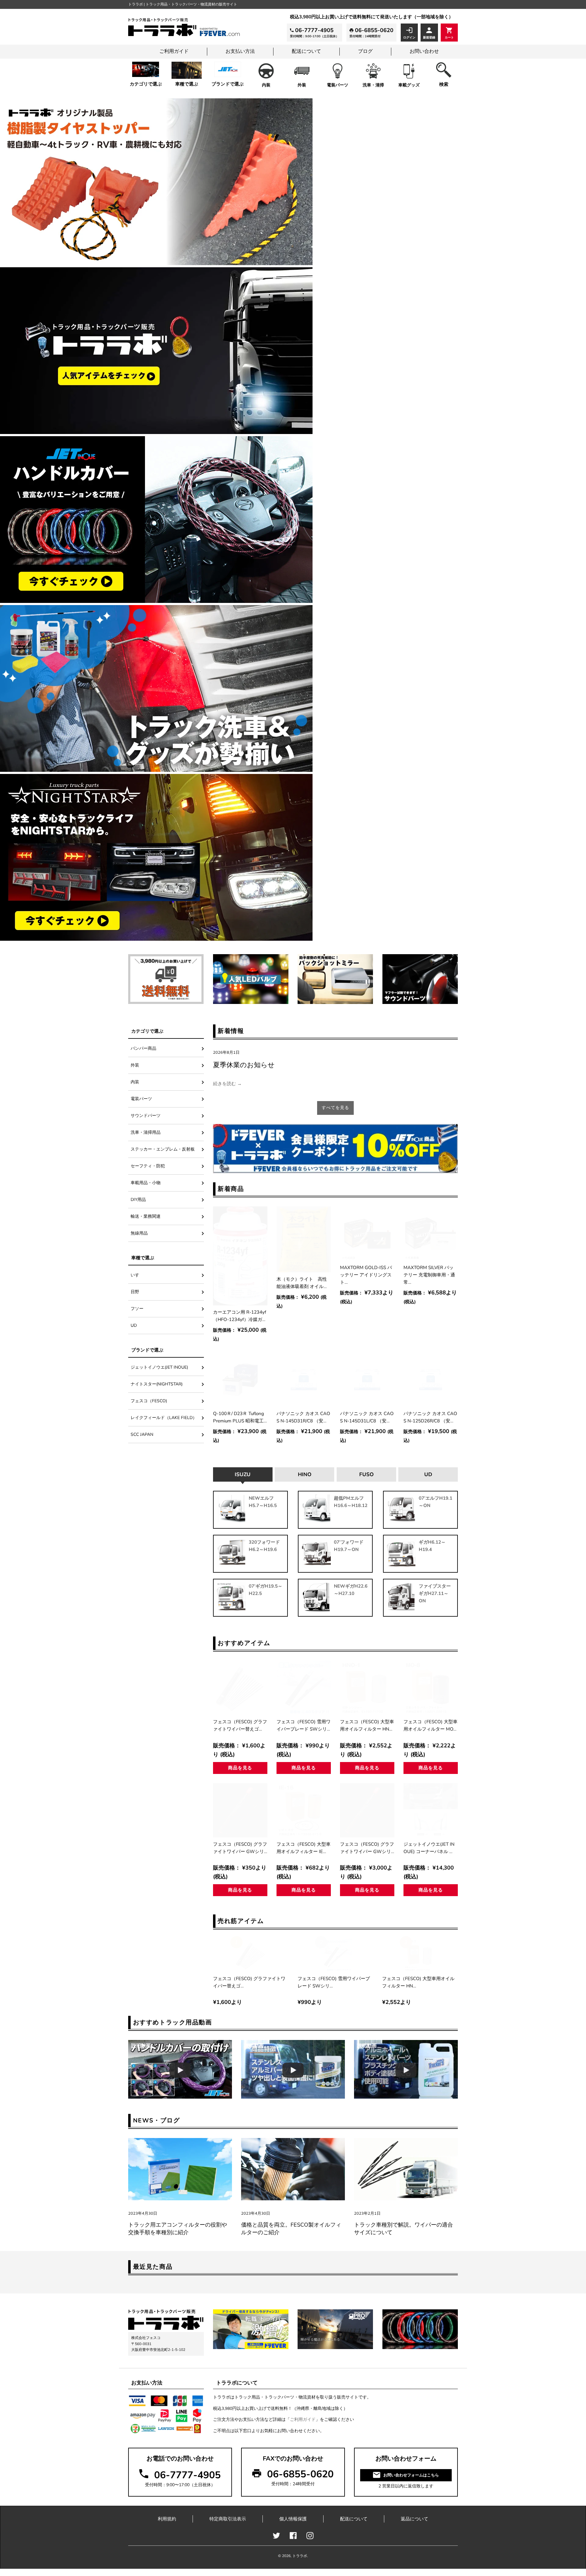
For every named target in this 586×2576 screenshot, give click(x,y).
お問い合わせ (424, 51)
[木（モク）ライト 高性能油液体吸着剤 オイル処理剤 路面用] (304, 1239)
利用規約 (167, 2519)
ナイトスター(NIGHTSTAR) (157, 1384)
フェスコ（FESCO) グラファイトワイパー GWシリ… (240, 1848)
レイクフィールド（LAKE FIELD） (164, 1418)
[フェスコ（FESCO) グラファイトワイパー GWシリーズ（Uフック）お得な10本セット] (367, 1810)
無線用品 (139, 1233)
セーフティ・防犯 (148, 1166)
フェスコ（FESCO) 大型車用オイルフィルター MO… (430, 1725)
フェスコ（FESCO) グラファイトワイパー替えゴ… (240, 1725)
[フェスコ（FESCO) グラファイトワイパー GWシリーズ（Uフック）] (240, 1810)
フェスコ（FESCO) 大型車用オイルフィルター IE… (304, 1848)
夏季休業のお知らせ (244, 1065)
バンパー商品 (143, 1048)
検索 (444, 84)
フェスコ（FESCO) (151, 1401)
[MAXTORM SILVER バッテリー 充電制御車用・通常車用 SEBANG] (431, 1234)
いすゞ (137, 1275)
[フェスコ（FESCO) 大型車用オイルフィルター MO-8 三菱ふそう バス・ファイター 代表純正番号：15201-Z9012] (431, 1688)
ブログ (365, 51)
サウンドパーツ (146, 1116)
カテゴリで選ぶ (146, 84)
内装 (266, 85)
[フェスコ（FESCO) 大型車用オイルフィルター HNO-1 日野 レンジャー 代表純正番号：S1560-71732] (367, 1688)
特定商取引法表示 (228, 2519)
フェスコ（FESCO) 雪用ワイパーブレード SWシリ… (304, 1725)
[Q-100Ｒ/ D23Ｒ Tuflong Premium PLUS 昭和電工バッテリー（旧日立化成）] (240, 1380)
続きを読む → (227, 1084)
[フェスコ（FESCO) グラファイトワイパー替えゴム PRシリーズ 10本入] (240, 1688)
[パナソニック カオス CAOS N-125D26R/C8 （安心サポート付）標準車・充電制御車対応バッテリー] (431, 1380)
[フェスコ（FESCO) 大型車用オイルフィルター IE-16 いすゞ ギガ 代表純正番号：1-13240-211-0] (304, 1810)
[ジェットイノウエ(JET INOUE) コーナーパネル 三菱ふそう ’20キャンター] (431, 1810)
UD (134, 1325)
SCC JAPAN (142, 1434)
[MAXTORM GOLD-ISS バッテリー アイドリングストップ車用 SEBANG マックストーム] (367, 1234)
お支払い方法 (240, 51)
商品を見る (240, 1768)
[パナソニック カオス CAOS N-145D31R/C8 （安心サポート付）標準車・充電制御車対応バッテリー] (304, 1380)
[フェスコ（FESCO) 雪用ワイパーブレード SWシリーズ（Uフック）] (304, 1688)
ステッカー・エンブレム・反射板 (163, 1149)
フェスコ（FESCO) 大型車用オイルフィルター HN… (367, 1725)
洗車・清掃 (373, 85)
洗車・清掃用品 (146, 1132)
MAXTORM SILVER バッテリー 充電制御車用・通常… (429, 1275)
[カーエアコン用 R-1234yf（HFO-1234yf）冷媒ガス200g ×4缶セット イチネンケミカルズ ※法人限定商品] (240, 1256)
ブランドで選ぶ (228, 84)
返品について (414, 2519)
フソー (137, 1309)
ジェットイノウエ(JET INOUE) (159, 1367)
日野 (135, 1292)
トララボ (300, 2556)
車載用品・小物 (146, 1183)
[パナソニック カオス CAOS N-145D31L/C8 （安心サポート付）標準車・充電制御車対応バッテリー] (367, 1380)
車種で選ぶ (187, 84)
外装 (302, 85)
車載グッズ (409, 85)
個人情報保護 (293, 2519)
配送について (306, 51)
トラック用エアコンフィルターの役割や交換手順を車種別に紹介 (178, 2229)
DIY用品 (138, 1200)
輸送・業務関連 (146, 1216)
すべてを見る (335, 1108)
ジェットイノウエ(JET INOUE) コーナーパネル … (429, 1848)
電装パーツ (338, 85)
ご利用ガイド (174, 51)
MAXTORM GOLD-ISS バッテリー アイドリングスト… (366, 1275)
